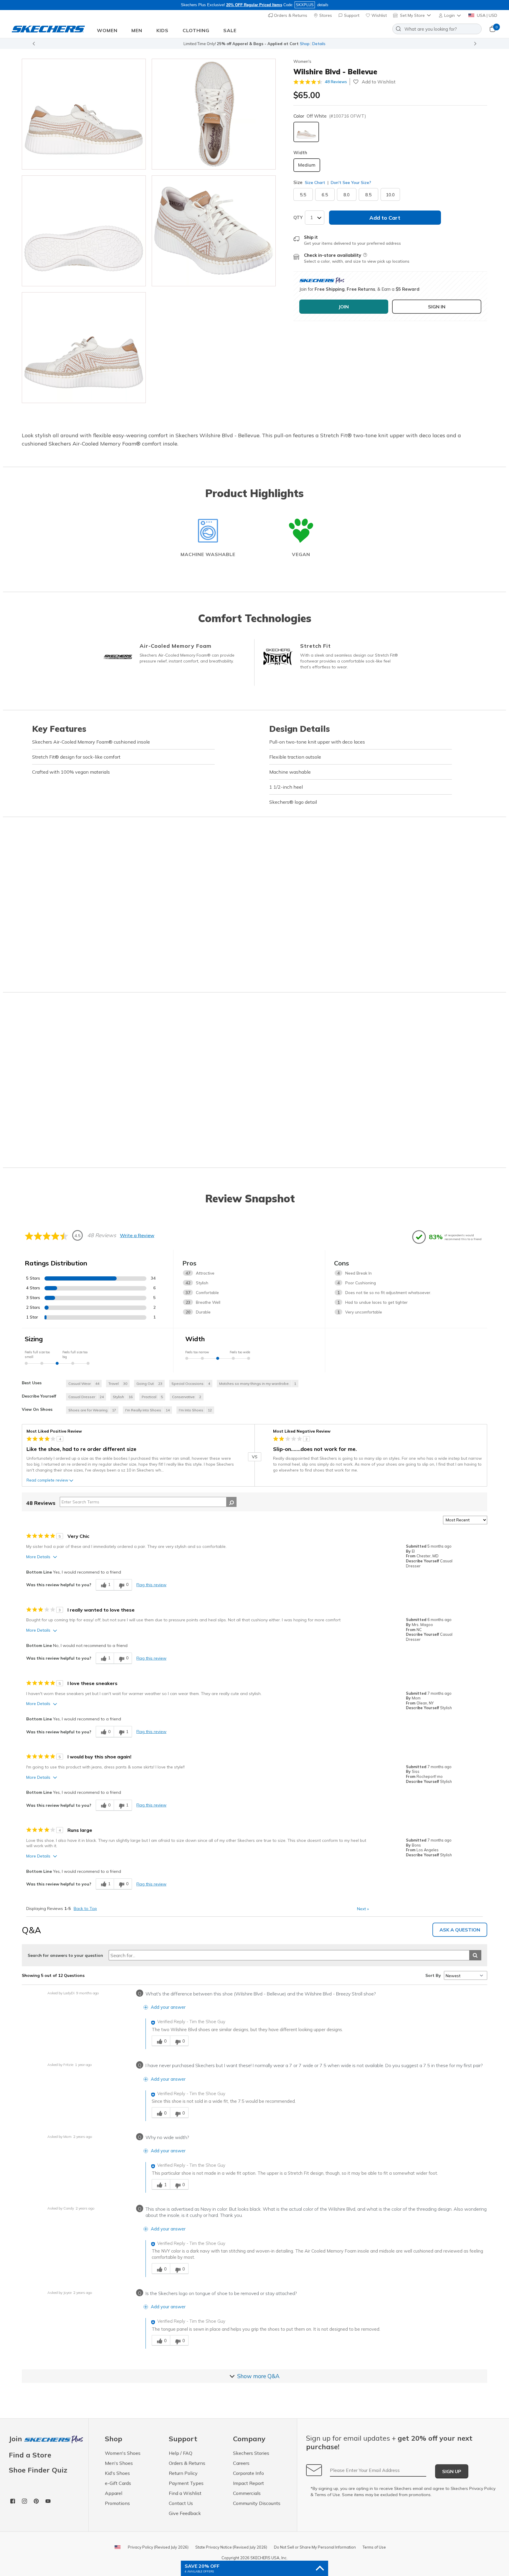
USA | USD (486, 15)
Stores (325, 15)
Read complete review (47, 1480)
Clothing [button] (196, 30)
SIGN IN (437, 307)
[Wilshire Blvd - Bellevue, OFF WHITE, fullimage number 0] (84, 114)
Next (363, 1909)
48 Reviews (336, 82)
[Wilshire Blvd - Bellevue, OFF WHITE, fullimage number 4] (84, 348)
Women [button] (107, 30)
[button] (450, 15)
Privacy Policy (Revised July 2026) (158, 2547)
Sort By (433, 1975)
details (323, 5)
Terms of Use (327, 2495)
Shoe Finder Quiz (38, 2470)
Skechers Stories (251, 2453)
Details (319, 44)
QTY (298, 217)
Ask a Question (460, 1930)
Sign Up (452, 2471)
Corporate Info (248, 2473)
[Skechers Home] (48, 29)
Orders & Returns (290, 15)
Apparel (114, 2493)
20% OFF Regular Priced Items (254, 5)
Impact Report (248, 2483)
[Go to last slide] (34, 44)
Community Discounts (257, 2503)
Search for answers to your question (65, 1955)
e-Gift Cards (118, 2483)
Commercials (247, 2493)
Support (351, 15)
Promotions (117, 2503)
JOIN (344, 307)
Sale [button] (230, 30)
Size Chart (315, 183)
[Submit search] (475, 1955)
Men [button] (137, 30)
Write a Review (137, 1235)
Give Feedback (185, 2513)
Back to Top (85, 1908)
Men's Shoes (119, 2463)
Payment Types (186, 2483)
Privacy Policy (482, 2488)
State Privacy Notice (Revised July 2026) (231, 2547)
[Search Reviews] (231, 1502)
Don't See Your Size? (350, 183)
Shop (305, 44)
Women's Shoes (123, 2453)
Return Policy (183, 2473)
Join (16, 2439)
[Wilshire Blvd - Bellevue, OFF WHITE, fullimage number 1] (214, 114)
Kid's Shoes (117, 2473)
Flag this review (151, 1585)
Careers (241, 2463)
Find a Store (30, 2455)
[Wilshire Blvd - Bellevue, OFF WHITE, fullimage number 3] (214, 231)
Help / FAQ (181, 2453)
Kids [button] (162, 30)
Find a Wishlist (185, 2493)
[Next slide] (475, 44)
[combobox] (437, 29)
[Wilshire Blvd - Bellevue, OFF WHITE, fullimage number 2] (84, 231)
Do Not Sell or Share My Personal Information (315, 2547)
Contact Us (181, 2503)
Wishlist (379, 15)
